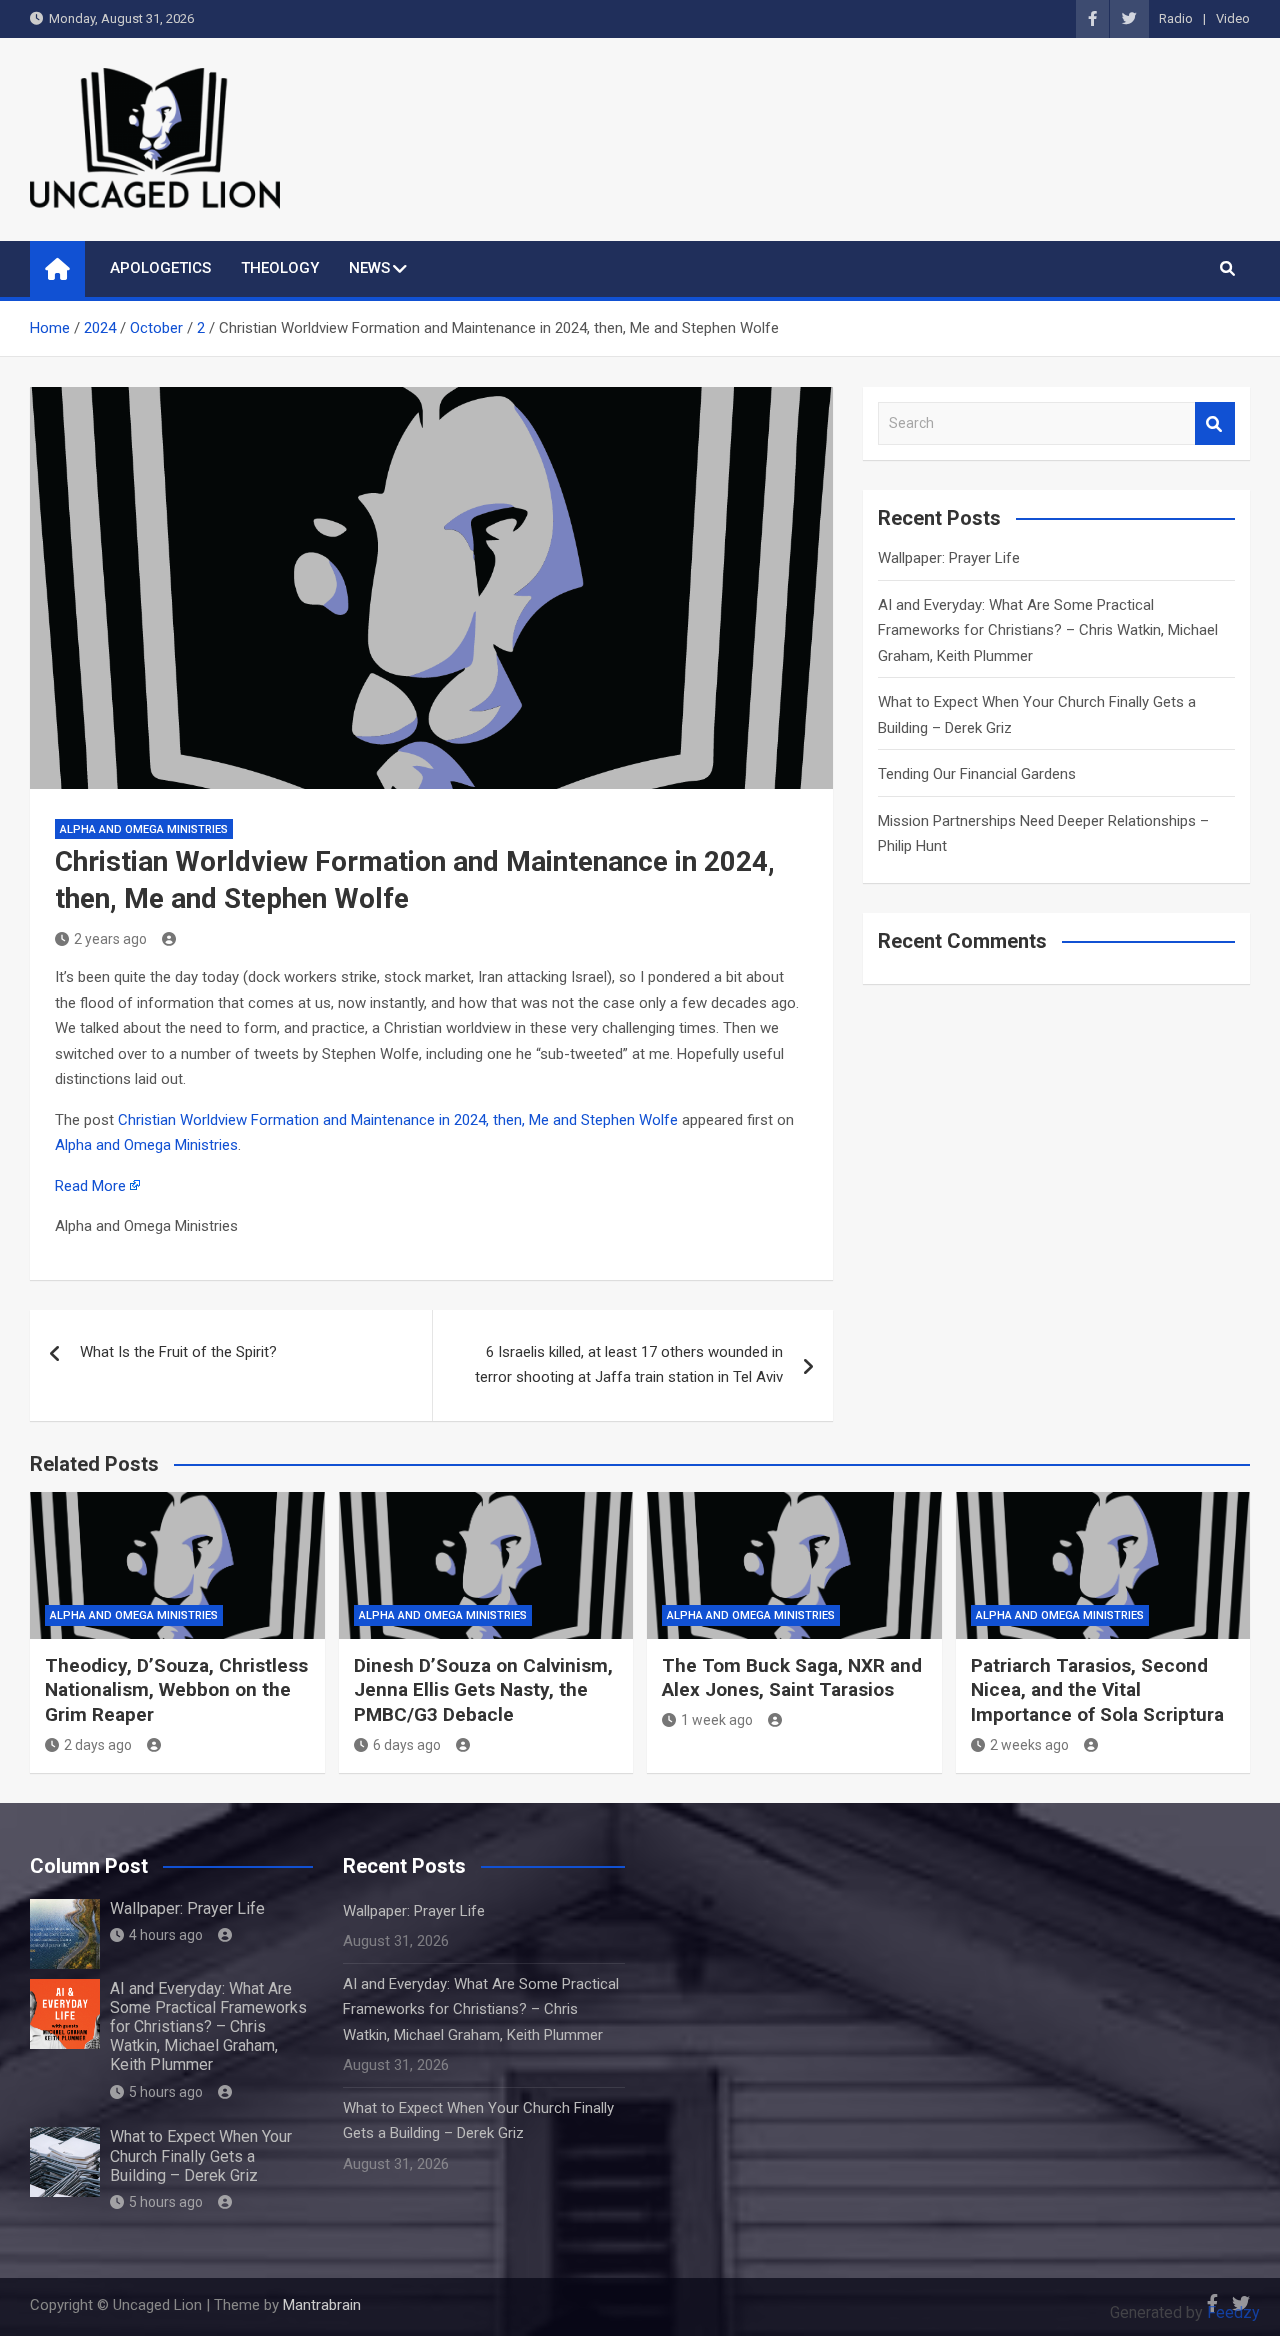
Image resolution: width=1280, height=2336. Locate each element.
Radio (1176, 18)
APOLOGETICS (160, 268)
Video (1233, 18)
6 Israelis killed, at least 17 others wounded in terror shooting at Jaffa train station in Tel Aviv (629, 1365)
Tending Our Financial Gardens (977, 774)
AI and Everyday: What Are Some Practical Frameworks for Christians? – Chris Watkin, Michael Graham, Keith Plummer (1048, 630)
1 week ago (717, 1720)
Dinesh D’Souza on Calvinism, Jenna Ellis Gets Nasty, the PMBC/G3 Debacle (483, 1690)
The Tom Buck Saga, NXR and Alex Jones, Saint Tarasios (792, 1678)
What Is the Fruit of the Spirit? (178, 1352)
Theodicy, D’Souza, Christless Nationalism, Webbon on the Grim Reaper (176, 1690)
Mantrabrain (322, 2305)
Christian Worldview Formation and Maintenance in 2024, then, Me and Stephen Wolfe (398, 1120)
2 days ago (98, 1745)
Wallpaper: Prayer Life (949, 558)
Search (1215, 423)
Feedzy (1233, 2312)
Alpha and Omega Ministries (144, 829)
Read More (90, 1186)
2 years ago (110, 939)
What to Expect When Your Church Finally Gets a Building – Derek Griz (201, 2155)
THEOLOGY (280, 268)
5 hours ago (166, 2092)
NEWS (369, 268)
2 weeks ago (1029, 1745)
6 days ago (407, 1745)
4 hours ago (166, 1935)
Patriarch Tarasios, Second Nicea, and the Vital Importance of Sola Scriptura (1097, 1690)
